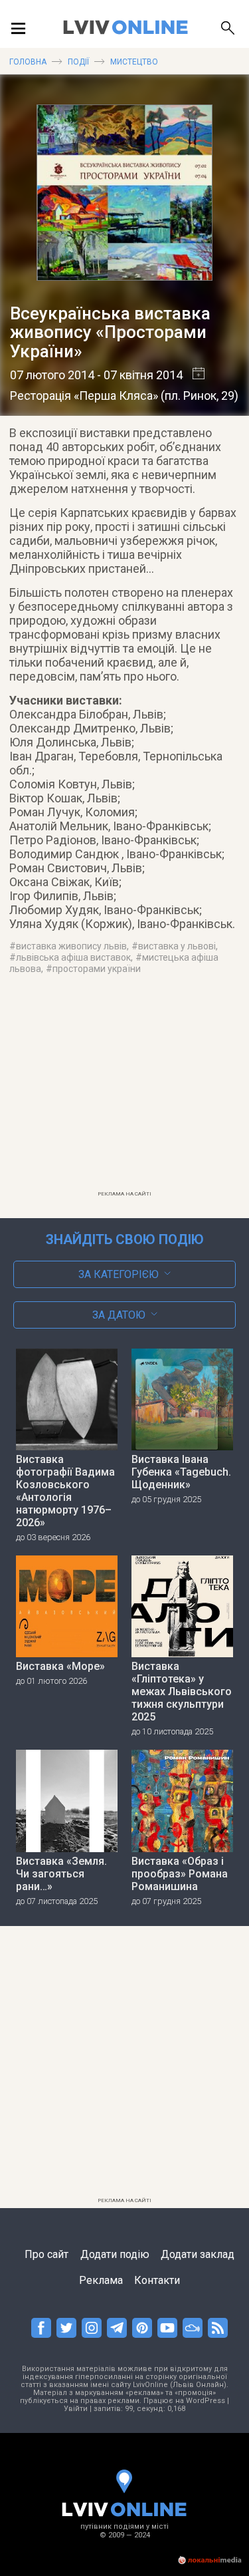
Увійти (76, 2409)
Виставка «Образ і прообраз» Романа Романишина (180, 1874)
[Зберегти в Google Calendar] (194, 375)
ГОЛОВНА (28, 62)
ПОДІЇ (78, 62)
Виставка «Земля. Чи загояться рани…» (61, 1874)
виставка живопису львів (71, 946)
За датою (119, 1315)
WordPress (206, 2401)
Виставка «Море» (60, 1666)
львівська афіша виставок (73, 957)
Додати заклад (198, 2254)
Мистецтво (134, 62)
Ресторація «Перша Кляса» (84, 396)
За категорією (119, 1274)
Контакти (157, 2280)
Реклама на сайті (124, 1194)
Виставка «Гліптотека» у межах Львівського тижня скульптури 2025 (182, 1691)
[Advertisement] (125, 1091)
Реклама (101, 2280)
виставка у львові (177, 946)
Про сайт (46, 2254)
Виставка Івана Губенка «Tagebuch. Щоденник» (181, 1472)
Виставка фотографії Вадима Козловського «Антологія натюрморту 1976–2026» (65, 1491)
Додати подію (115, 2254)
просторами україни (97, 969)
